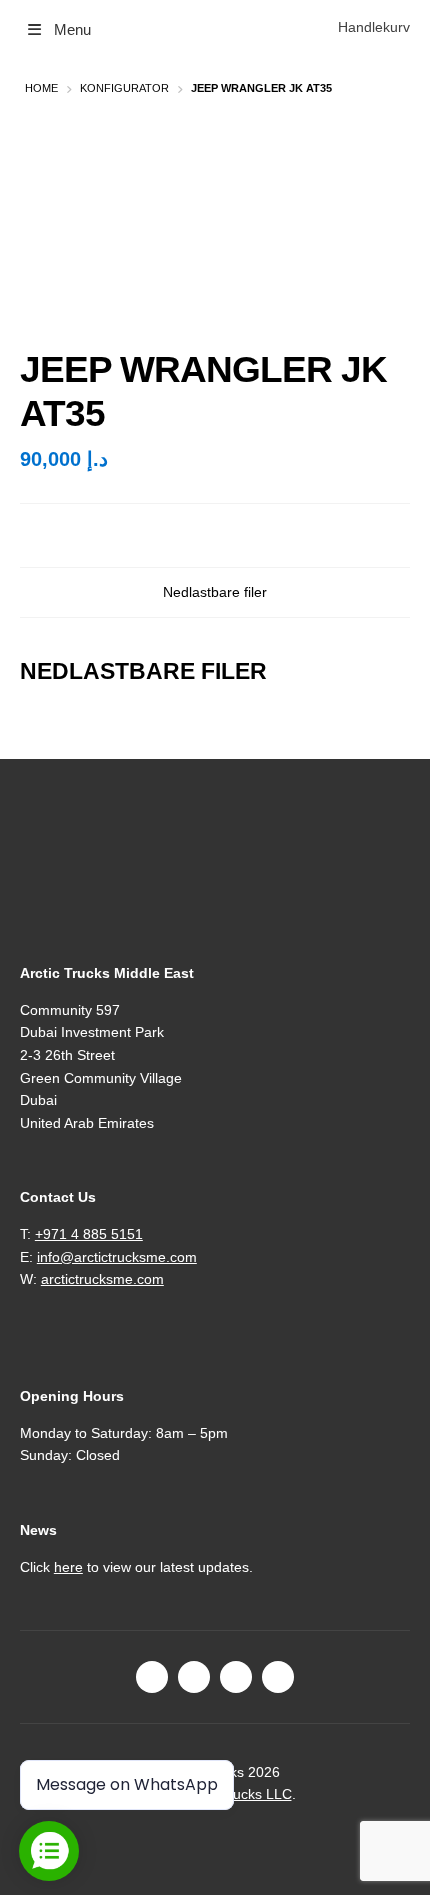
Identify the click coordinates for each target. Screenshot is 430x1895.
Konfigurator (124, 88)
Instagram (194, 1677)
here (68, 1567)
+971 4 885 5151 (89, 1234)
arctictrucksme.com (102, 1279)
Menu (72, 29)
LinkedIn (236, 1677)
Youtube (278, 1677)
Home (41, 88)
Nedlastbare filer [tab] (215, 592)
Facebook (152, 1677)
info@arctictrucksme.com (117, 1257)
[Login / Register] (320, 28)
